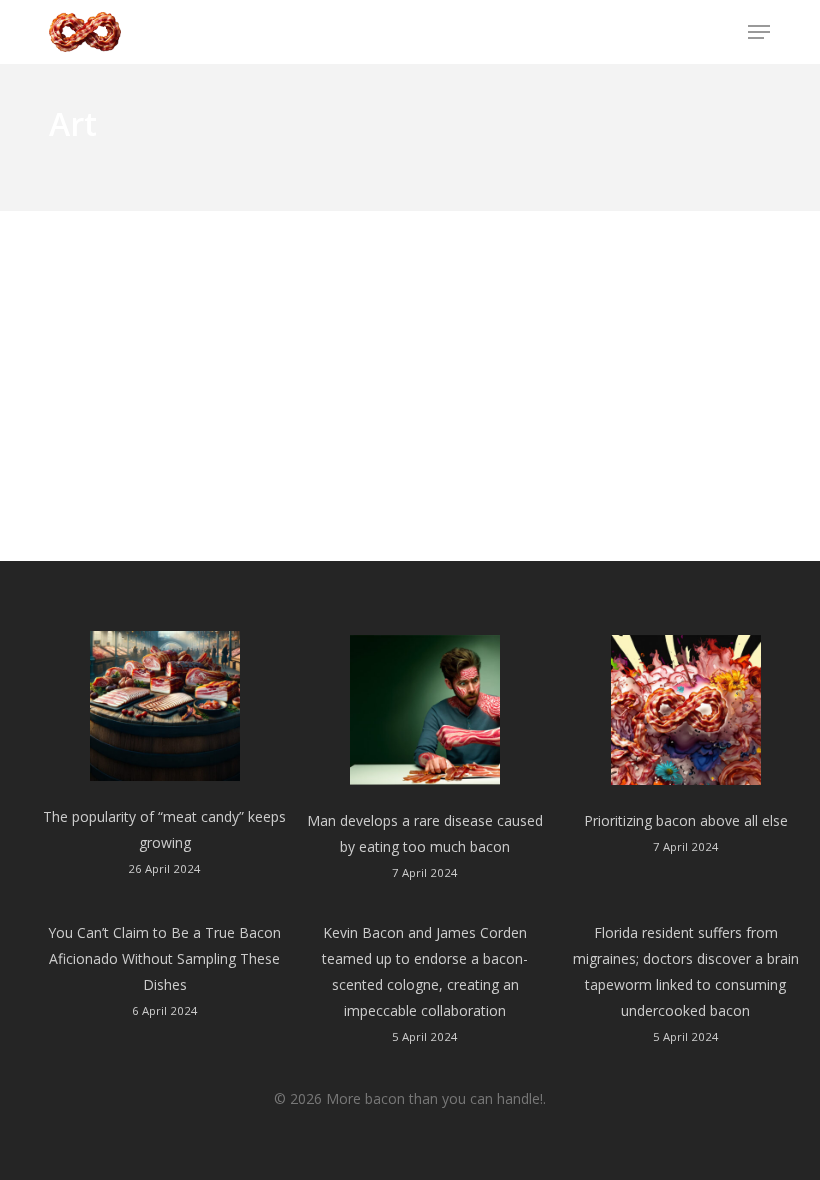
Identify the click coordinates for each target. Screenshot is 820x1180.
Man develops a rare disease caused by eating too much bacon (425, 833)
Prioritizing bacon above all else (686, 820)
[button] (759, 32)
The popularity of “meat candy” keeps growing (164, 829)
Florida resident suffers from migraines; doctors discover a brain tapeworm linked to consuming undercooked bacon (686, 971)
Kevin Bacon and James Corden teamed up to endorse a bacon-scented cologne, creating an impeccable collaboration (425, 971)
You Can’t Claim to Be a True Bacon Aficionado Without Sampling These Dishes (164, 958)
